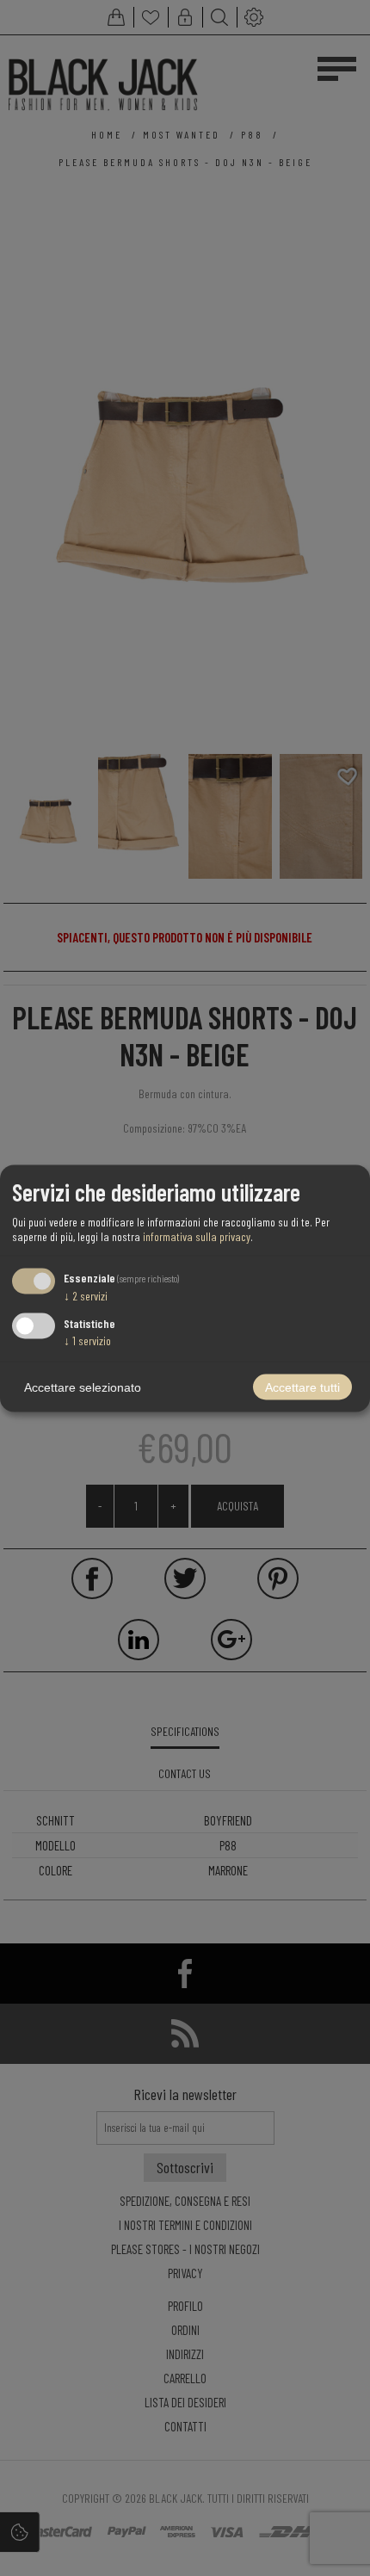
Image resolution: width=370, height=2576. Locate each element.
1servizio (87, 1340)
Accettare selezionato (83, 1387)
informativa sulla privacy (197, 1236)
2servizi (86, 1296)
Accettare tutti (302, 1387)
